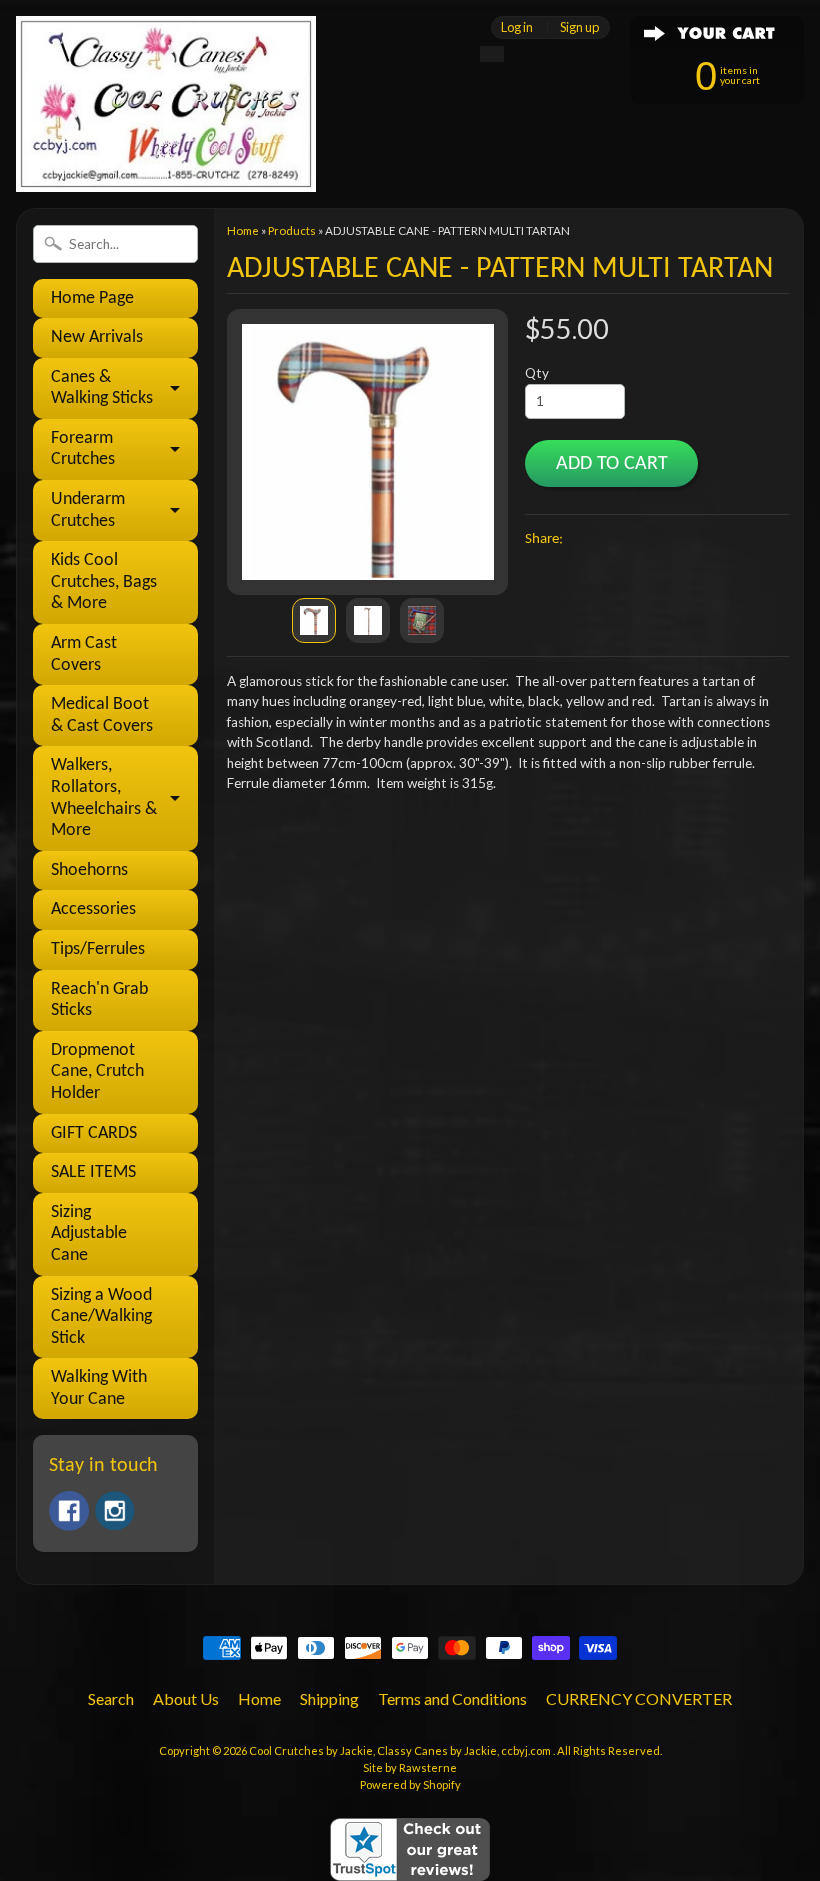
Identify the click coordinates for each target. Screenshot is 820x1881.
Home (243, 230)
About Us (186, 1698)
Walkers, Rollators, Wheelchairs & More (104, 798)
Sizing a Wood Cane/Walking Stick (101, 1317)
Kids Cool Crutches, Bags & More (104, 582)
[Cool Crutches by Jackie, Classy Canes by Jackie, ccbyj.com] (166, 164)
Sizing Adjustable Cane (89, 1234)
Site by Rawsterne (410, 1767)
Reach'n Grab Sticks (99, 1000)
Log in (517, 27)
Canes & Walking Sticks (102, 388)
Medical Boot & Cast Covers (102, 715)
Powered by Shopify (410, 1784)
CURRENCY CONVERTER (639, 1698)
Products (292, 230)
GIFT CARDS (94, 1133)
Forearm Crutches (83, 449)
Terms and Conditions (452, 1698)
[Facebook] (69, 1511)
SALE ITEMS (93, 1172)
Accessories (93, 909)
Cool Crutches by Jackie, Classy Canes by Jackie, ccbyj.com (401, 1750)
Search (111, 1698)
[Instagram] (115, 1511)
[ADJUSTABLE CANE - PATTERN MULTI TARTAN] (314, 620)
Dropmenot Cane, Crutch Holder (97, 1072)
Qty (537, 373)
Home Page (92, 298)
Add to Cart (612, 464)
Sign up (579, 27)
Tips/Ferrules (98, 949)
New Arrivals (97, 337)
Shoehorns (89, 870)
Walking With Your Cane (99, 1388)
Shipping (329, 1698)
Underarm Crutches (88, 510)
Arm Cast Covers (84, 654)
